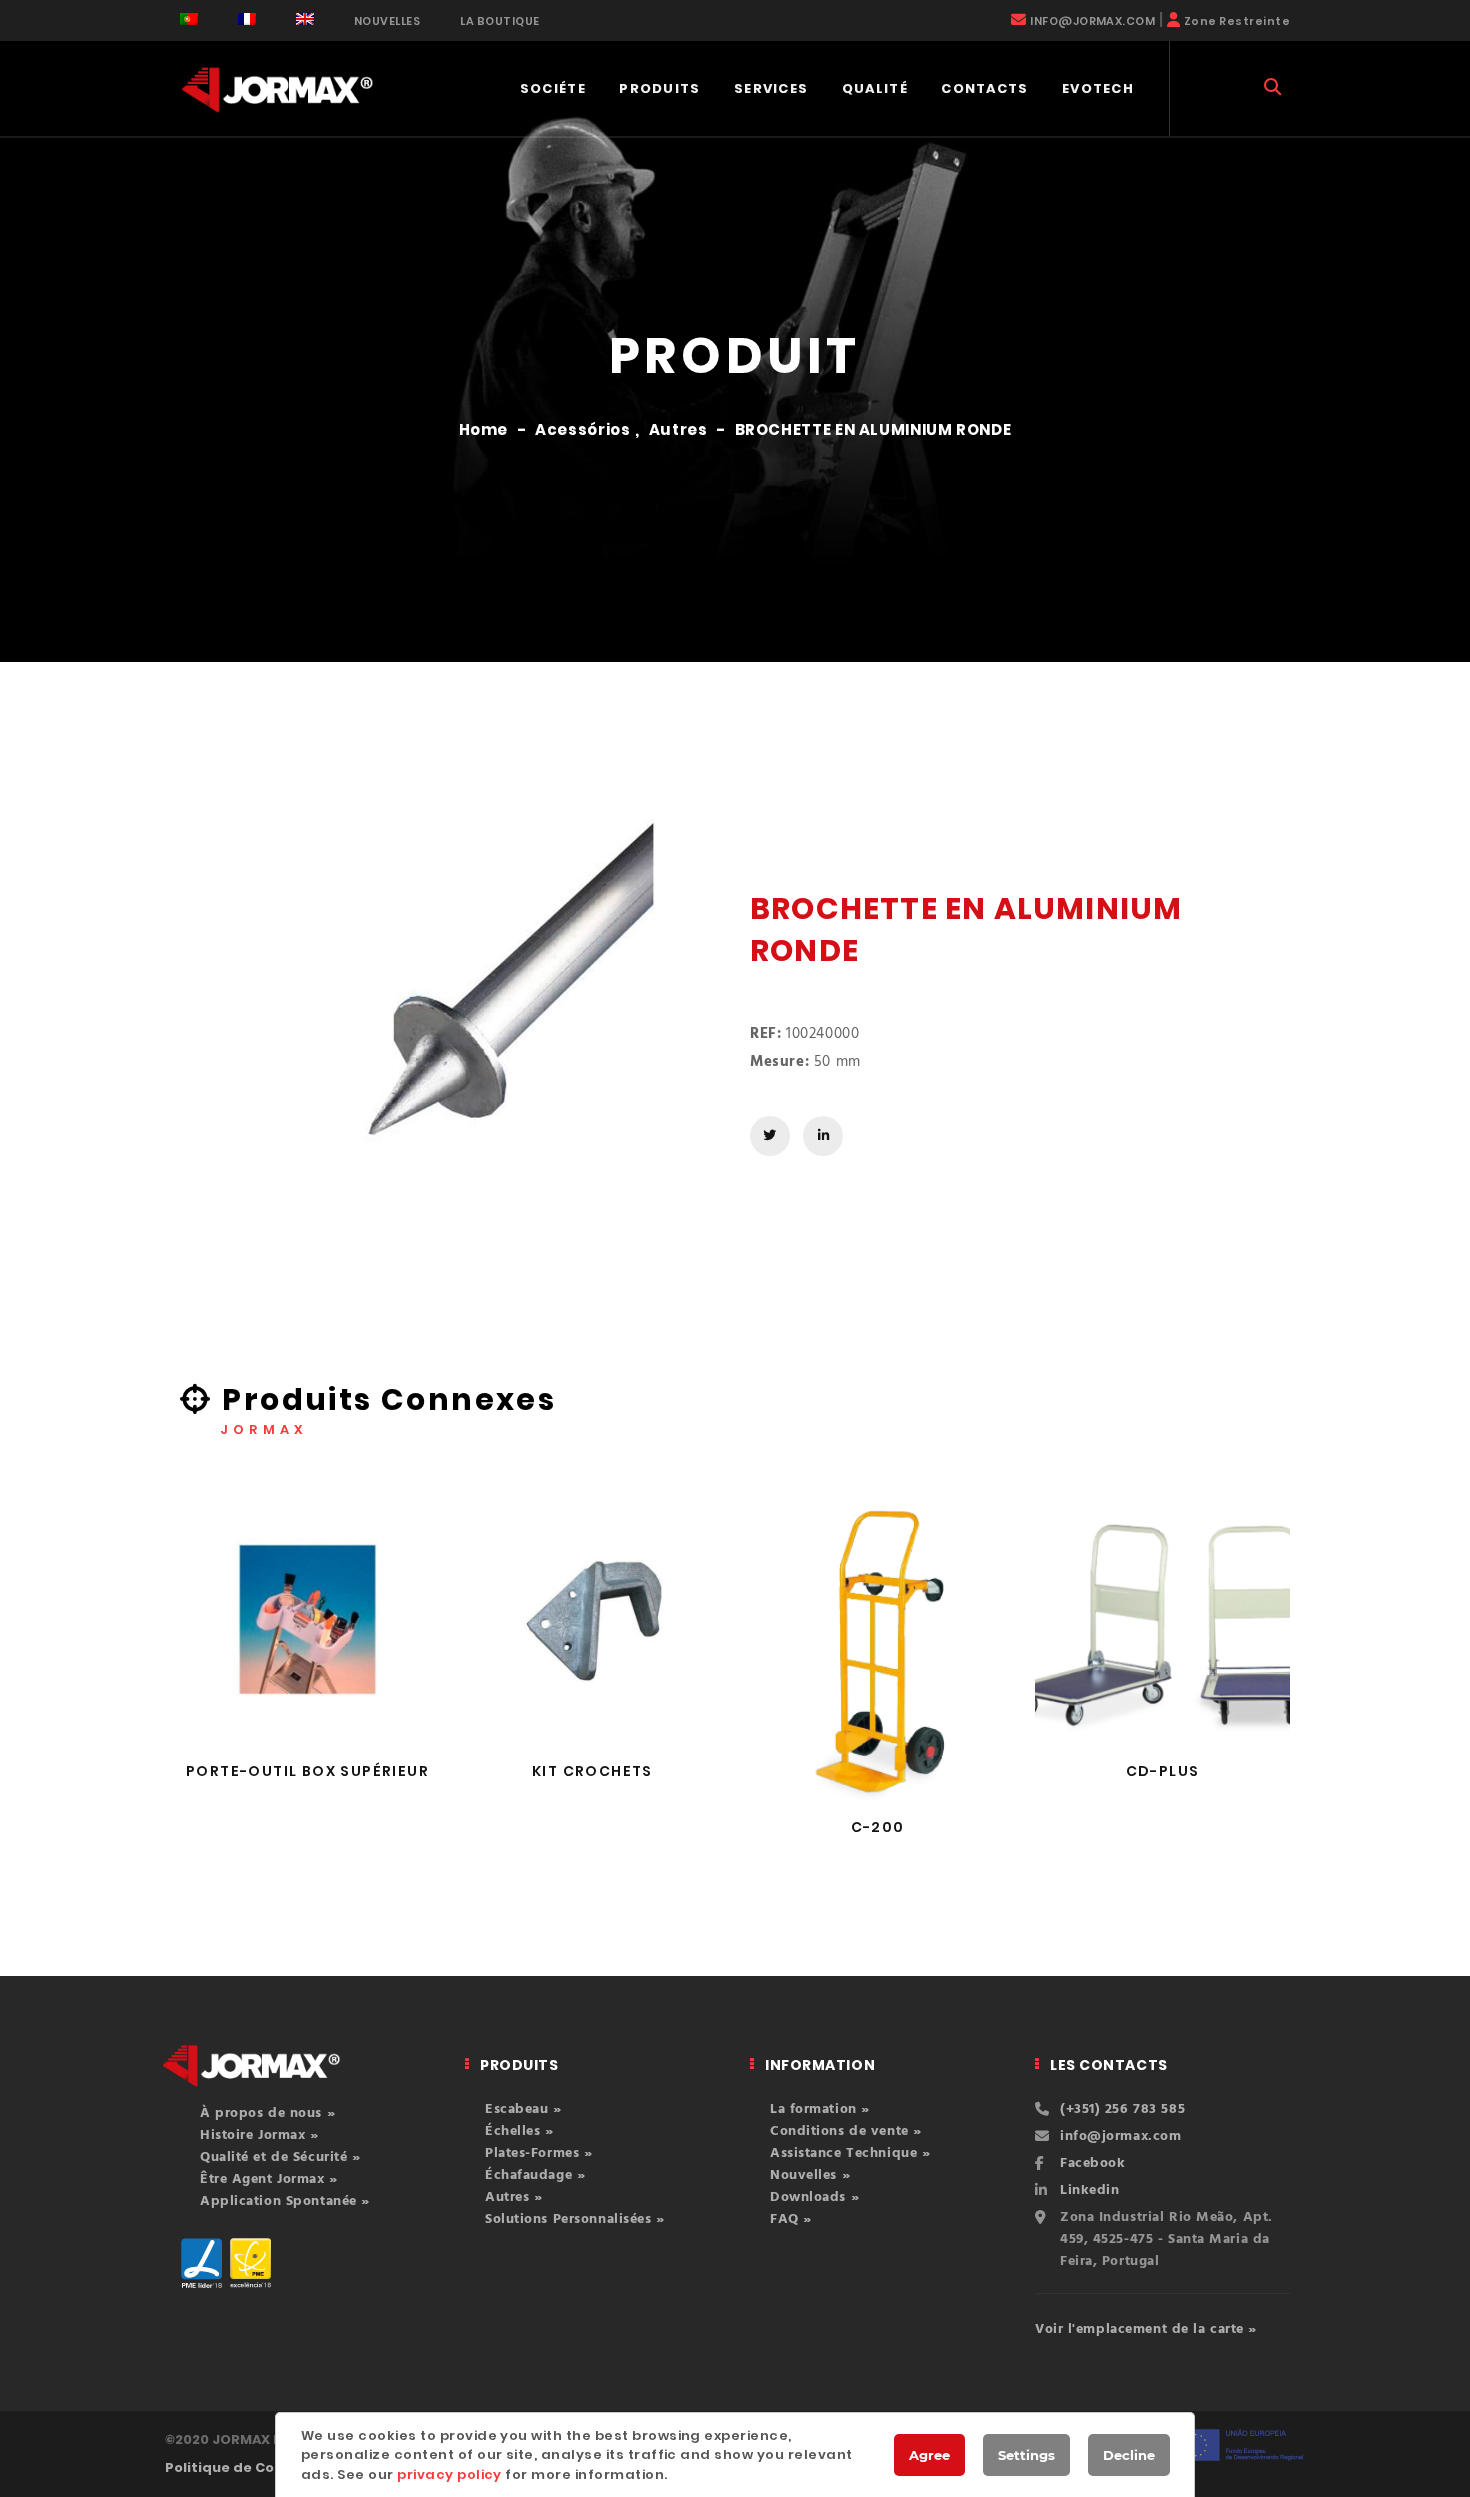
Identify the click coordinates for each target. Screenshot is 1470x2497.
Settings (1026, 2455)
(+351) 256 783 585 (1122, 2109)
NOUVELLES (387, 21)
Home (484, 429)
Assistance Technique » (850, 2153)
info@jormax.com (1120, 2136)
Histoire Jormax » (259, 2135)
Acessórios (582, 429)
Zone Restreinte (1237, 21)
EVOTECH (1098, 88)
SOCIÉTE (553, 88)
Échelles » (519, 2131)
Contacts (984, 88)
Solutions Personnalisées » (575, 2219)
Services (771, 88)
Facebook (1092, 2163)
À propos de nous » (267, 2113)
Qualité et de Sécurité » (280, 2157)
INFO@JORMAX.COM (1092, 21)
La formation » (820, 2109)
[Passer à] (189, 19)
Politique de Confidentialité (265, 2467)
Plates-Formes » (538, 2153)
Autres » (513, 2197)
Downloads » (814, 2197)
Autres (678, 429)
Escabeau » (523, 2109)
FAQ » (791, 2219)
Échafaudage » (535, 2175)
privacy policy (449, 2474)
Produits (659, 88)
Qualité (875, 88)
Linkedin (1089, 2190)
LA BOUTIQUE (499, 21)
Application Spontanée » (285, 2201)
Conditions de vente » (846, 2131)
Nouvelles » (810, 2175)
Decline (1129, 2455)
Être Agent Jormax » (269, 2179)
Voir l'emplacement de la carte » (1146, 2329)
